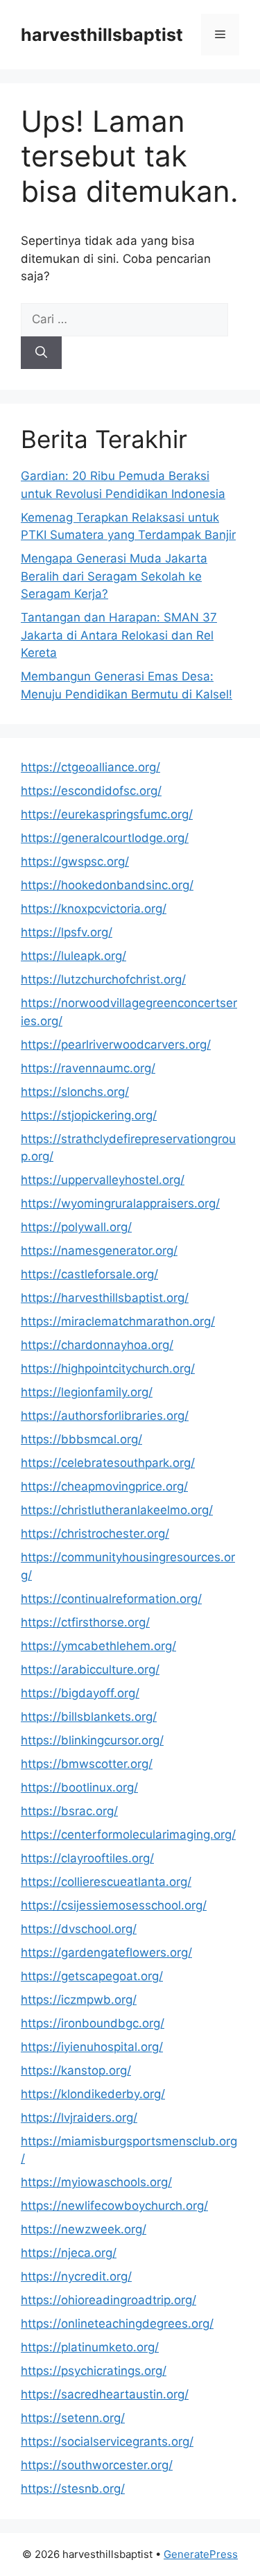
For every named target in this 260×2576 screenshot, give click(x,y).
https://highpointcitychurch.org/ (108, 1368)
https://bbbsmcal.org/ (81, 1439)
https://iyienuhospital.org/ (92, 2047)
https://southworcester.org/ (97, 2465)
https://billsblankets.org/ (89, 1717)
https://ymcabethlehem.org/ (98, 1646)
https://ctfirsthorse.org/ (85, 1622)
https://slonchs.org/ (75, 1092)
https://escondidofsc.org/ (91, 791)
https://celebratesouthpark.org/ (108, 1463)
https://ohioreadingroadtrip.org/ (109, 2300)
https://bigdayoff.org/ (80, 1693)
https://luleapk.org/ (73, 956)
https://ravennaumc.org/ (88, 1068)
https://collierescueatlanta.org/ (106, 1882)
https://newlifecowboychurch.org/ (114, 2206)
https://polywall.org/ (76, 1227)
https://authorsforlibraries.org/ (105, 1416)
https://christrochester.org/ (95, 1534)
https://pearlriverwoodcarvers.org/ (116, 1045)
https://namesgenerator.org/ (99, 1251)
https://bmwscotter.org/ (87, 1764)
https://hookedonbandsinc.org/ (107, 885)
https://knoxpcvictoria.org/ (94, 909)
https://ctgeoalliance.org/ (90, 767)
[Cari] (41, 353)
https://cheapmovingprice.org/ (104, 1486)
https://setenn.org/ (73, 2418)
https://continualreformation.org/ (111, 1599)
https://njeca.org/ (69, 2253)
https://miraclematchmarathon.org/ (118, 1321)
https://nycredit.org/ (76, 2276)
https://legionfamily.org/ (87, 1392)
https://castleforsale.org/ (89, 1274)
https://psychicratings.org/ (94, 2371)
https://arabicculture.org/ (90, 1669)
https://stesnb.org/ (73, 2489)
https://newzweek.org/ (84, 2229)
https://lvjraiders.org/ (79, 2118)
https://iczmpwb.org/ (79, 2000)
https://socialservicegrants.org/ (107, 2441)
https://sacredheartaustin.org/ (105, 2394)
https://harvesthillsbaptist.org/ (105, 1298)
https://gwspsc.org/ (75, 861)
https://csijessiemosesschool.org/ (114, 1905)
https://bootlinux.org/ (79, 1787)
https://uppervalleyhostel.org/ (103, 1180)
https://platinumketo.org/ (90, 2347)
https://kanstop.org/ (76, 2070)
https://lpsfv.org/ (67, 932)
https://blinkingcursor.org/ (92, 1740)
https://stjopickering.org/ (89, 1115)
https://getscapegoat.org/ (92, 1976)
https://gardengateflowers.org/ (106, 1952)
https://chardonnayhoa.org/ (97, 1345)
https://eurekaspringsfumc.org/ (107, 814)
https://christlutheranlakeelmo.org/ (117, 1510)
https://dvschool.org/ (79, 1929)
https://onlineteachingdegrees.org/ (117, 2324)
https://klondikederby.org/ (93, 2094)
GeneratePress (201, 2554)
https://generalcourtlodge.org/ (105, 838)
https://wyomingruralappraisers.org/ (120, 1203)
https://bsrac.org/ (69, 1811)
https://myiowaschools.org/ (96, 2182)
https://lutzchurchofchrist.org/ (103, 979)
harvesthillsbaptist (102, 35)
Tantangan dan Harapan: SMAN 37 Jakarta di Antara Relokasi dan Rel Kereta (119, 635)
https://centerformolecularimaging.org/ (128, 1835)
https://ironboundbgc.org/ (93, 2023)
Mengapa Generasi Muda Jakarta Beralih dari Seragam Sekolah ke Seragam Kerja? (114, 576)
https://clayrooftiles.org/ (87, 1858)
